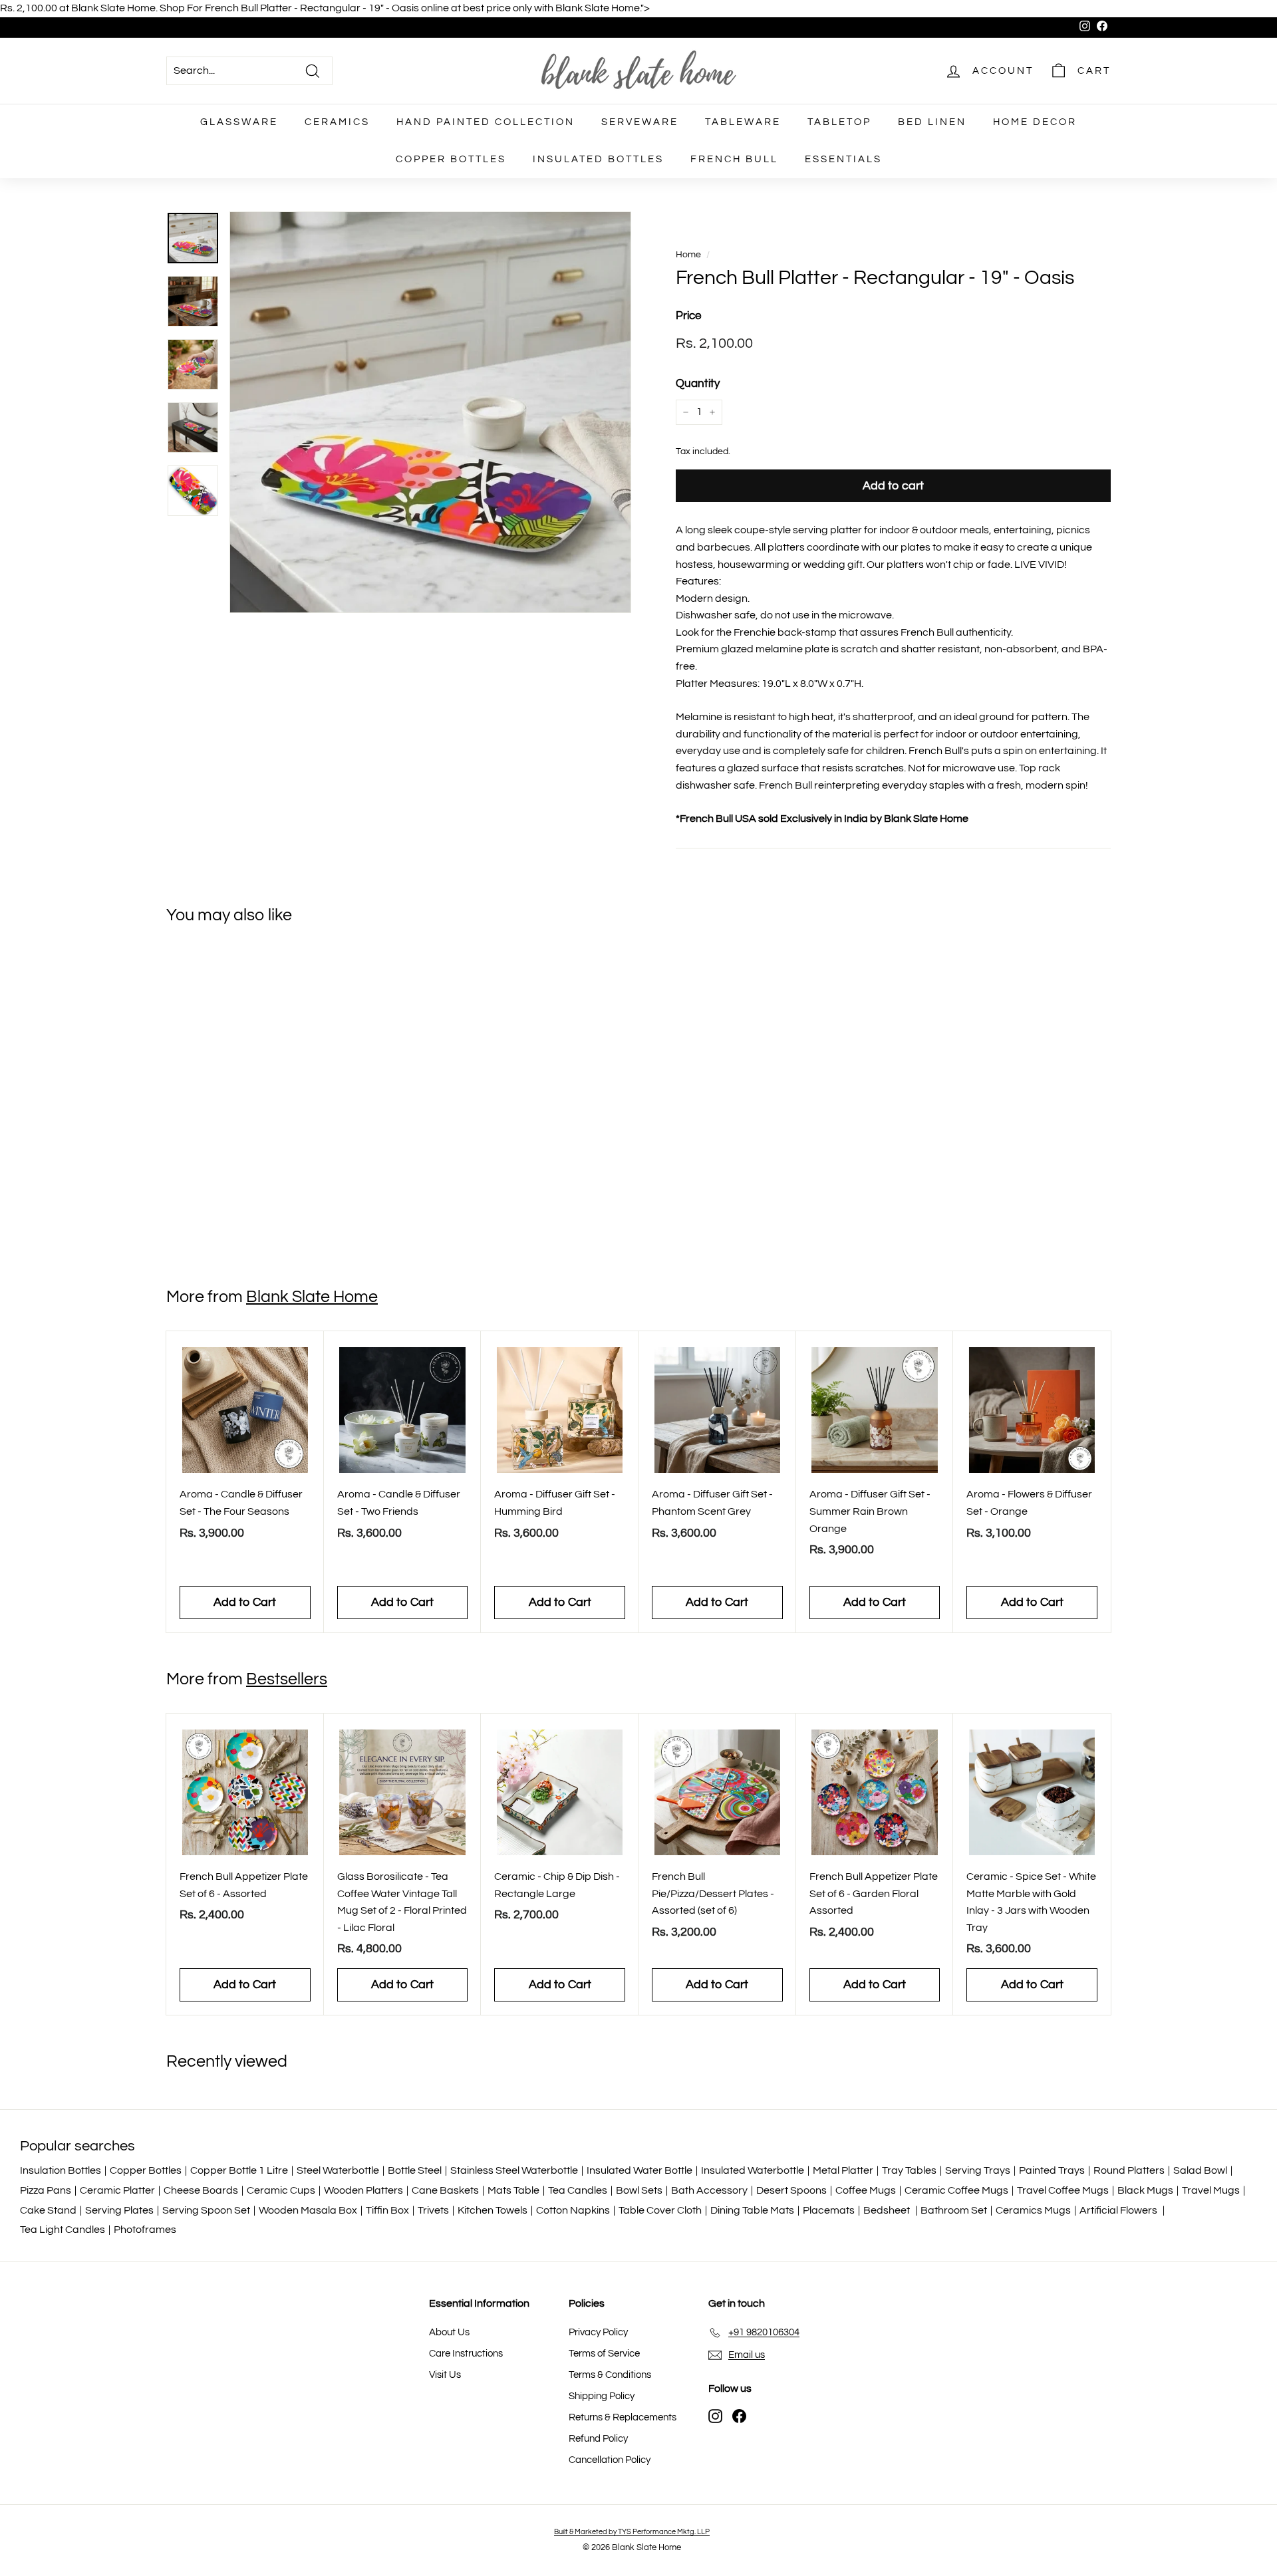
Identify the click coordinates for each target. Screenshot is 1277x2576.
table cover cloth (660, 2210)
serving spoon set (206, 2210)
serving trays (978, 2170)
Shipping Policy (602, 2396)
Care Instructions (466, 2354)
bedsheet (888, 2210)
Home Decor (1035, 122)
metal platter (843, 2170)
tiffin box (387, 2210)
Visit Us (445, 2375)
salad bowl (1200, 2170)
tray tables (909, 2170)
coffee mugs (866, 2190)
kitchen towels (493, 2210)
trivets (433, 2210)
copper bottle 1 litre (239, 2170)
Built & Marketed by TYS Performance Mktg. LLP (632, 2532)
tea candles (578, 2190)
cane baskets (445, 2190)
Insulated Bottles (598, 159)
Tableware (743, 122)
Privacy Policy (598, 2332)
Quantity (698, 384)
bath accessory (709, 2190)
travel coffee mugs (1063, 2190)
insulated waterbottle (753, 2170)
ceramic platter (117, 2190)
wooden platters (363, 2190)
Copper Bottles (451, 159)
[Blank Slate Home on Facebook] (739, 2416)
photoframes (145, 2230)
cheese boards (201, 2190)
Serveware (640, 122)
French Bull (734, 159)
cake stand (48, 2210)
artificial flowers (1119, 2210)
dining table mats (752, 2210)
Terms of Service (604, 2354)
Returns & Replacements (623, 2417)
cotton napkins (573, 2210)
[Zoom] (430, 412)
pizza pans (46, 2190)
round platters (1129, 2170)
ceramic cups (281, 2190)
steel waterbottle (338, 2170)
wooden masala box (308, 2210)
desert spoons (791, 2190)
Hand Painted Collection (486, 122)
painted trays (1052, 2170)
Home (688, 255)
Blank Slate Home (312, 1297)
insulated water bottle (639, 2170)
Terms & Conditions (610, 2375)
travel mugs (1211, 2190)
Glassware (239, 122)
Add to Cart (245, 1221)
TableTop (839, 122)
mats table (513, 2190)
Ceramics (337, 122)
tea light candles (63, 2230)
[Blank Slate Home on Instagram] (715, 2416)
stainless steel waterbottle (514, 2170)
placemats (829, 2210)
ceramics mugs (1033, 2210)
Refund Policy (598, 2439)
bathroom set (954, 2210)
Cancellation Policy (610, 2460)
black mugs (1145, 2190)
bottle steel (415, 2170)
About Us (449, 2332)
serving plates (119, 2210)
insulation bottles (61, 2170)
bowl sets (639, 2190)
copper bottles (146, 2170)
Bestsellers (287, 1679)
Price (688, 316)
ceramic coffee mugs (956, 2190)
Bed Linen (932, 122)
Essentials (843, 159)
